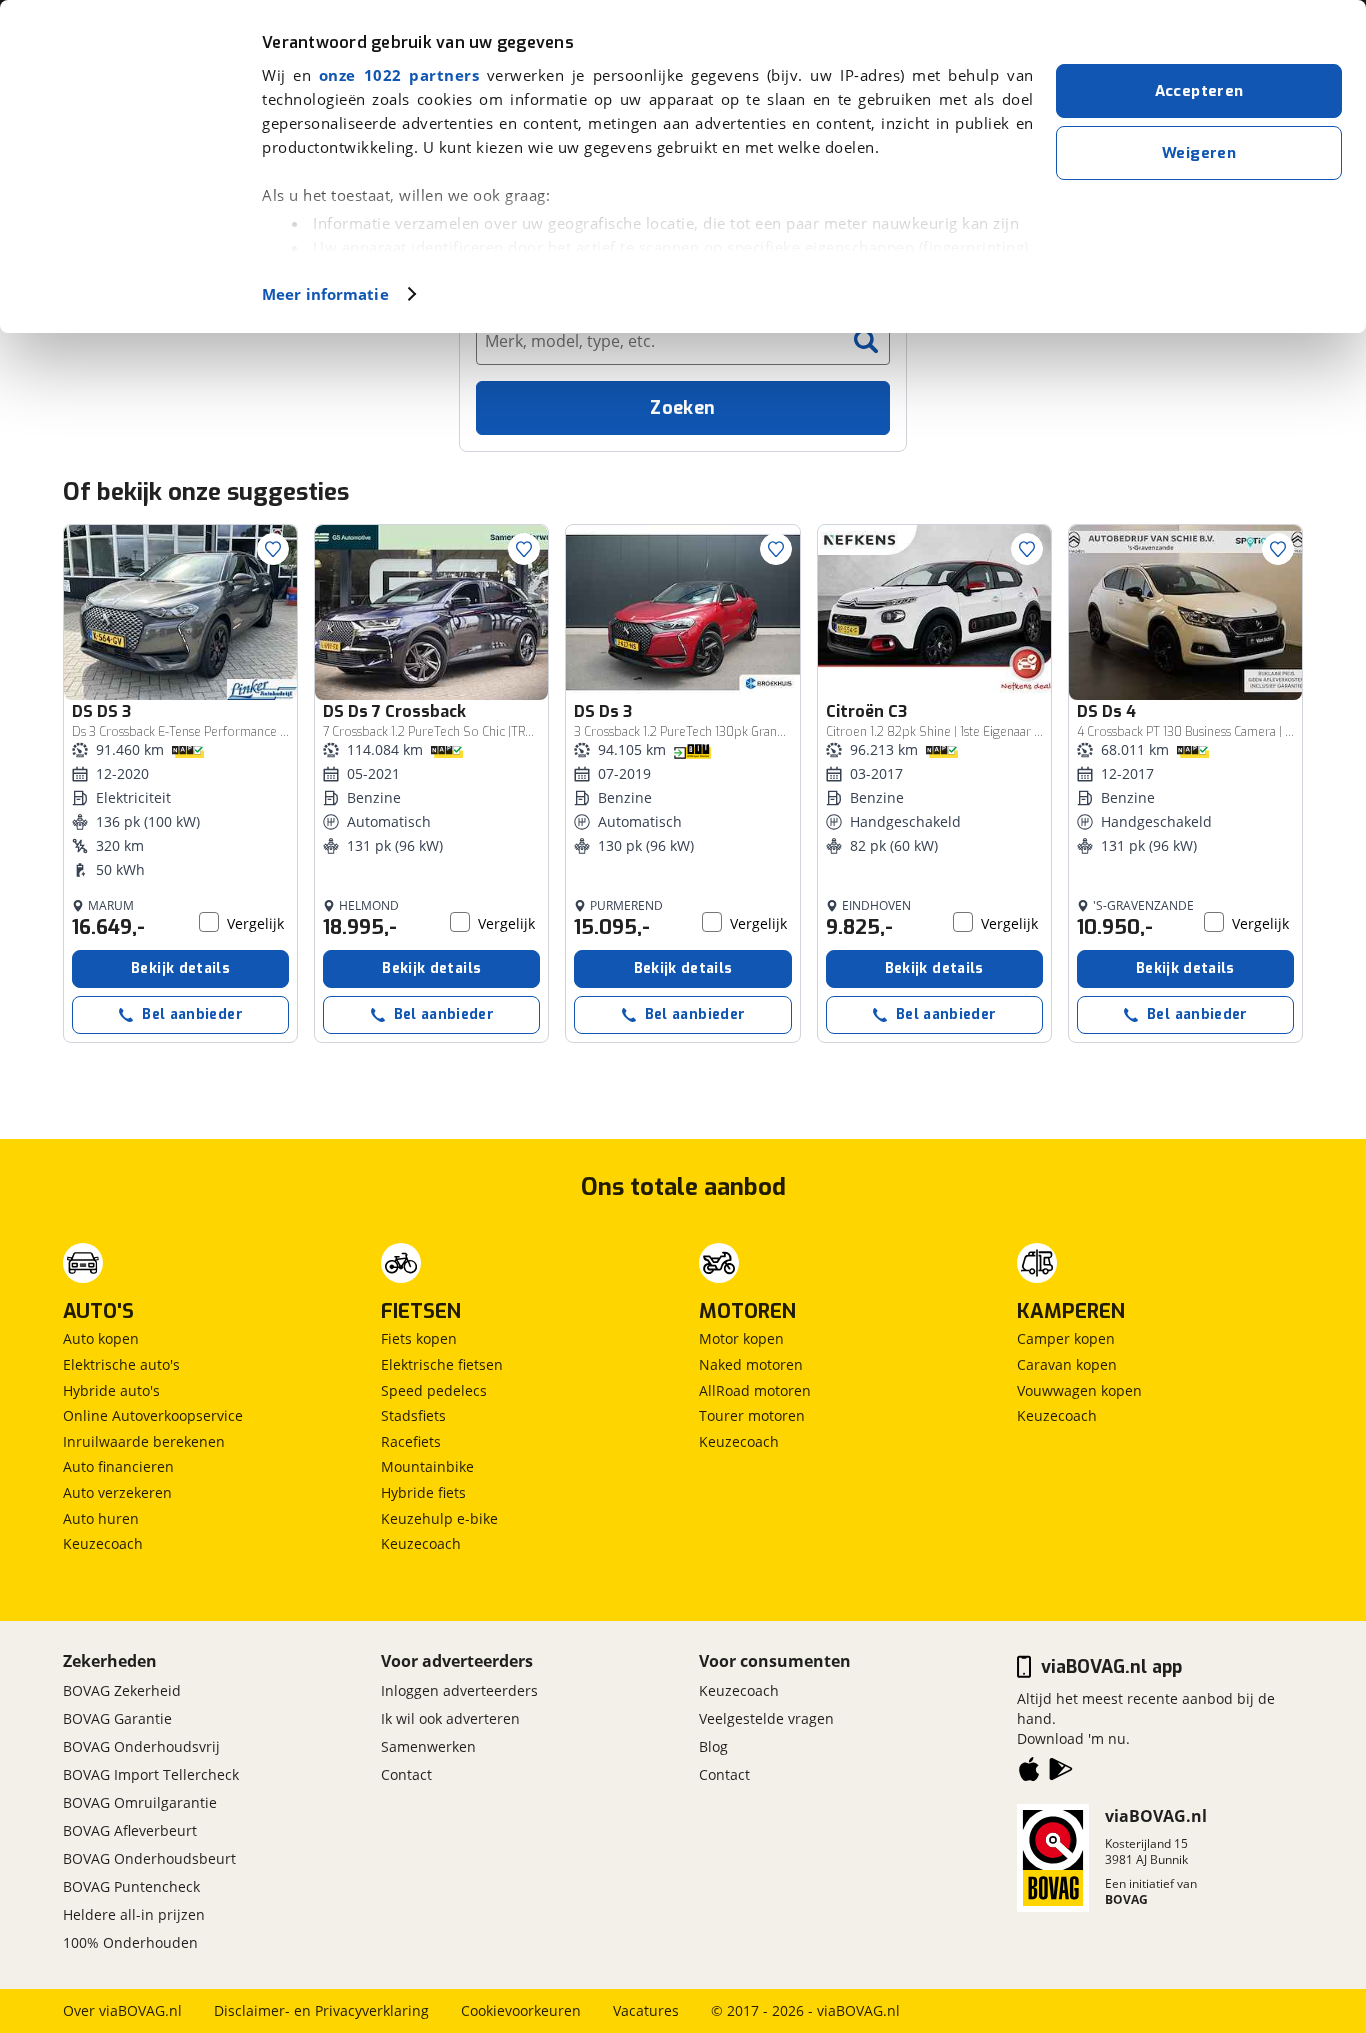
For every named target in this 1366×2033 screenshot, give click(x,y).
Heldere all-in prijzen (134, 1914)
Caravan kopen (1067, 1364)
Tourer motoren (752, 1415)
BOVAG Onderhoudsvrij (141, 1746)
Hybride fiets (423, 1492)
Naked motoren (751, 1364)
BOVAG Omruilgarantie (140, 1802)
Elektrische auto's (121, 1364)
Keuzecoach (103, 1543)
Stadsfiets (413, 1415)
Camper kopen (1066, 1338)
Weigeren (1199, 153)
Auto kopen (101, 1338)
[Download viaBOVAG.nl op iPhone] (1029, 1773)
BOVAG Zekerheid (122, 1690)
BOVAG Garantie (117, 1718)
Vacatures (646, 2010)
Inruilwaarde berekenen (144, 1441)
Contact (406, 1774)
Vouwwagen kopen (1079, 1390)
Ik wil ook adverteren (450, 1718)
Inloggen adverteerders (459, 1690)
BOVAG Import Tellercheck (151, 1774)
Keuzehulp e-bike (439, 1518)
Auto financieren (118, 1466)
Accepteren (1199, 91)
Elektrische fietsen (442, 1364)
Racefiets (411, 1441)
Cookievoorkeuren (521, 2010)
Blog (713, 1746)
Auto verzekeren (117, 1492)
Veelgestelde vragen (766, 1718)
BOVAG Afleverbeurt (130, 1830)
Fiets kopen (419, 1338)
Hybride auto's (111, 1390)
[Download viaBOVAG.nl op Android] (1061, 1773)
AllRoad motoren (755, 1390)
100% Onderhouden (130, 1942)
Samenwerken (428, 1746)
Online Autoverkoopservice (153, 1415)
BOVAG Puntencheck (131, 1886)
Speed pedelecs (434, 1390)
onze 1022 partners (399, 75)
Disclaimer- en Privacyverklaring (321, 2010)
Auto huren (101, 1518)
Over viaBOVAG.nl (122, 2010)
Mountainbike (427, 1466)
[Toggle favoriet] (273, 549)
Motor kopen (741, 1338)
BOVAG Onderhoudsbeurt (149, 1858)
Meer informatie (325, 294)
